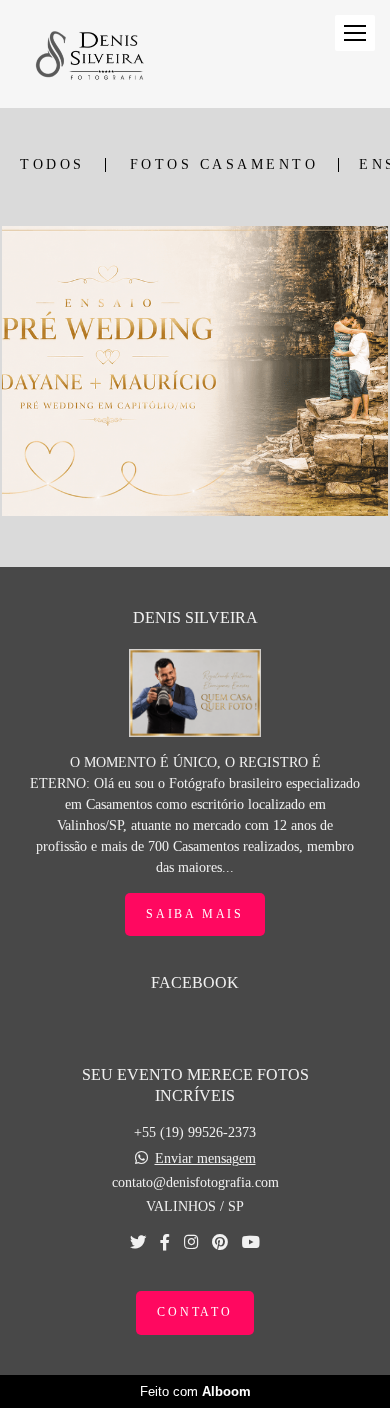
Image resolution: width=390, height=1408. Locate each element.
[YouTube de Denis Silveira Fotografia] (251, 1242)
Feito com (195, 1391)
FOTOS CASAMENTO (224, 165)
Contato (195, 1312)
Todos (52, 165)
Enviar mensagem (205, 1159)
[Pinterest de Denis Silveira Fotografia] (220, 1242)
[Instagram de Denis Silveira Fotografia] (191, 1242)
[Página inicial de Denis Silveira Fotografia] (89, 54)
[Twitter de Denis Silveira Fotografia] (138, 1242)
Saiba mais (195, 914)
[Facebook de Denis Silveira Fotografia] (165, 1242)
